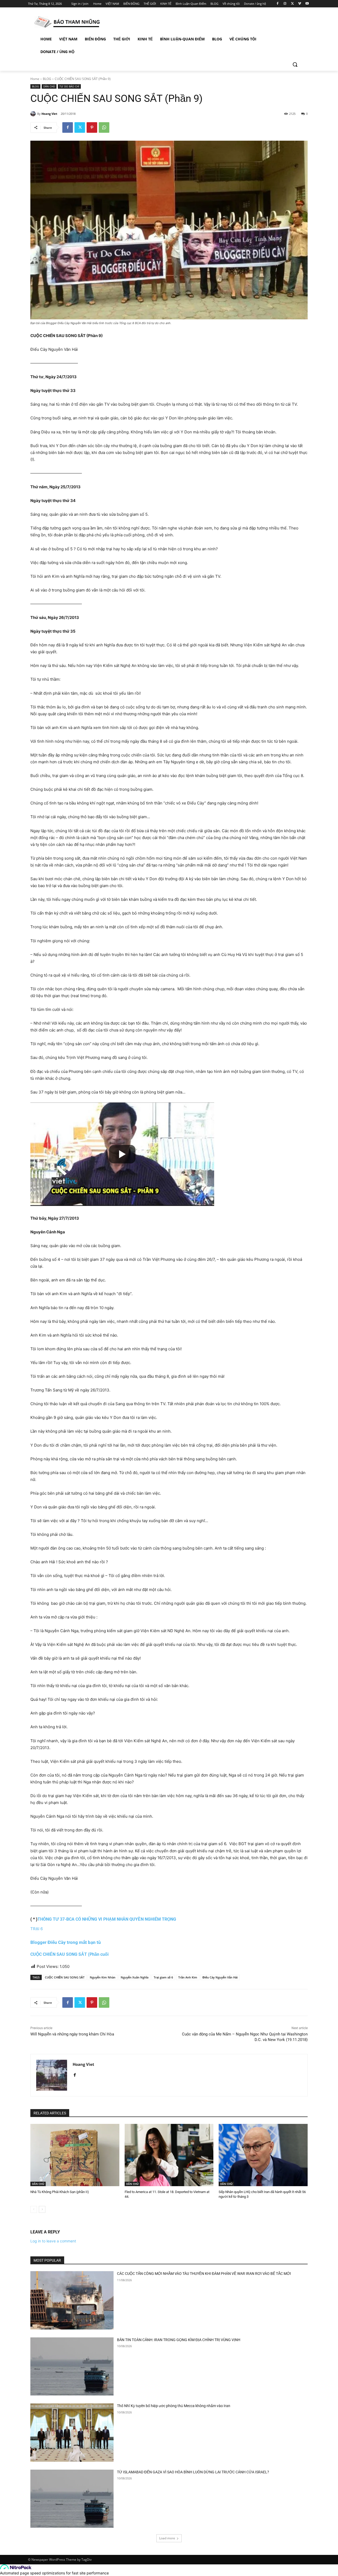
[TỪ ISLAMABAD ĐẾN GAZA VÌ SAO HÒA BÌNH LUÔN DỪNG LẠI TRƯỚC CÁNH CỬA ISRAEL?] (72, 2499)
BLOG (47, 79)
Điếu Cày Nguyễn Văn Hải (220, 1977)
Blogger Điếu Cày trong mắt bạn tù (66, 1942)
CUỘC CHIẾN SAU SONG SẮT (65, 1977)
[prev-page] (34, 2209)
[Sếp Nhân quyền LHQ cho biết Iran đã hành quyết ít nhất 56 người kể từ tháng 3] (263, 2155)
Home (35, 79)
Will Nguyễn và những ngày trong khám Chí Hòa (72, 2034)
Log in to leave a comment (53, 2241)
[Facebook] (278, 4)
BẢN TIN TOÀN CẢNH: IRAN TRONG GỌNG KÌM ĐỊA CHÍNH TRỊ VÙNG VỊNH (179, 2340)
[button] (295, 64)
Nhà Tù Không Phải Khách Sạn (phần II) (60, 2192)
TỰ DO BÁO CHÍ (69, 86)
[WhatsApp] (104, 127)
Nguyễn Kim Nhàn (103, 1977)
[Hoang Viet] (34, 114)
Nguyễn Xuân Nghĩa (135, 1977)
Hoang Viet (49, 114)
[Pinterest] (92, 127)
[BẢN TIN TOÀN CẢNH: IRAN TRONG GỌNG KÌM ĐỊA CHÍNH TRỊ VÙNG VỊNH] (72, 2367)
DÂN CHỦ (49, 86)
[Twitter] (292, 4)
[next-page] (42, 2209)
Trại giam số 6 (163, 1977)
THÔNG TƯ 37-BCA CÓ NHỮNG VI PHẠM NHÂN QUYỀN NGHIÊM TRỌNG (107, 1919)
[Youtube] (307, 4)
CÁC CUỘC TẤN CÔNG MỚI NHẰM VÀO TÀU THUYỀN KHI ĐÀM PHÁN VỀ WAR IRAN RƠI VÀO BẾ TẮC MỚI (204, 2274)
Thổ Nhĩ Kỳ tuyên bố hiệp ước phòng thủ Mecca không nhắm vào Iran (174, 2406)
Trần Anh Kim (188, 1977)
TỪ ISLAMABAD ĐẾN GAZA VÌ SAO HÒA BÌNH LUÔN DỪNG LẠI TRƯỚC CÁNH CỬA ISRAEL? (193, 2472)
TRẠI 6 (37, 1929)
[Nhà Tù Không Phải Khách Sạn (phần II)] (75, 2155)
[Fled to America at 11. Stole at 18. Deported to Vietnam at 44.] (169, 2155)
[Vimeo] (300, 4)
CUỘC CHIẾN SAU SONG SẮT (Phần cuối (69, 1954)
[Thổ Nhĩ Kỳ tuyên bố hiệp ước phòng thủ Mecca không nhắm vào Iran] (72, 2433)
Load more (167, 2538)
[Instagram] (285, 4)
